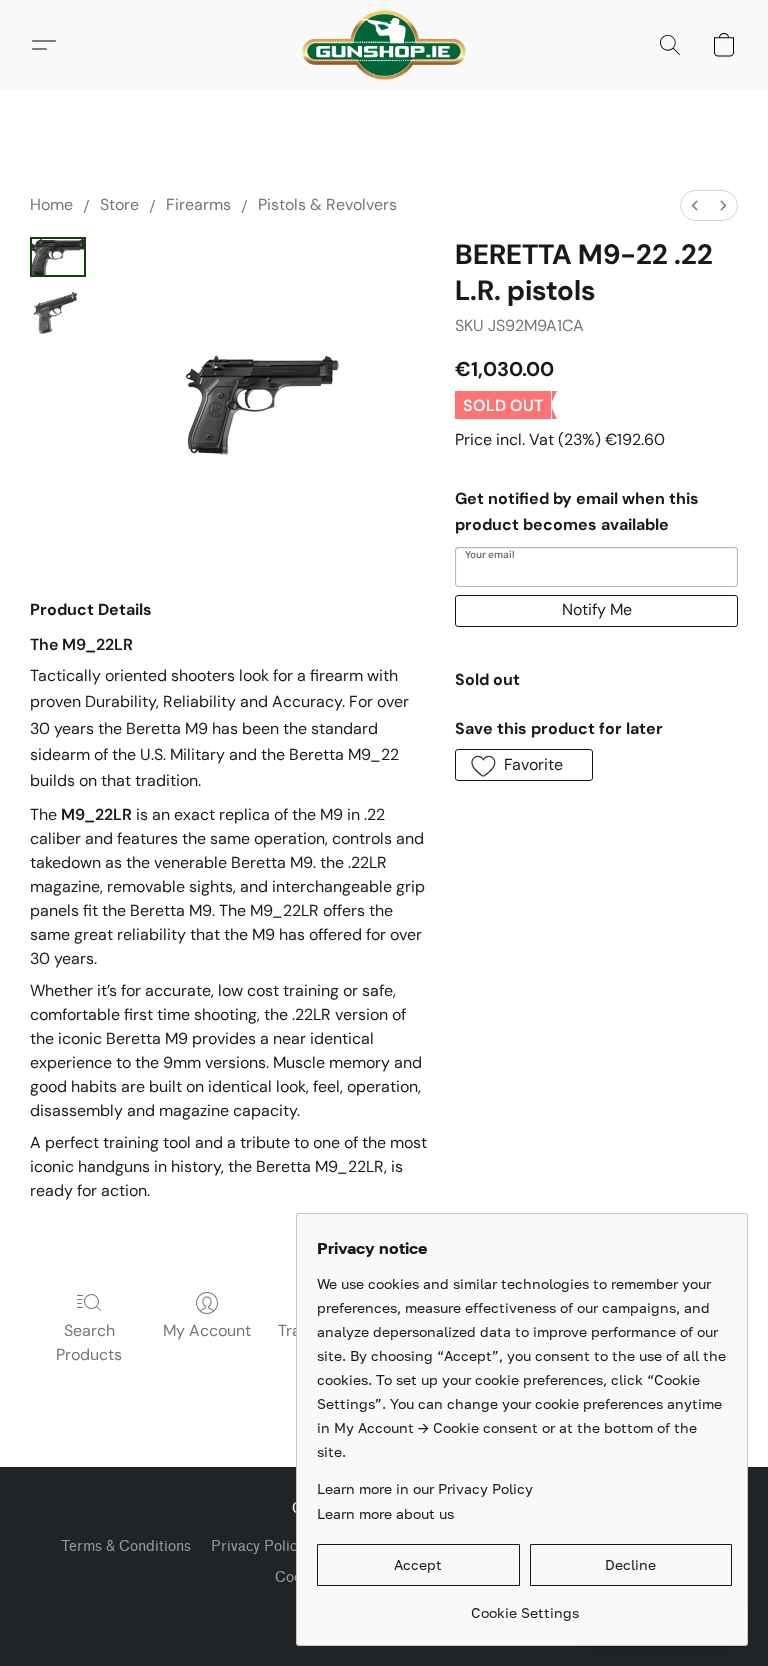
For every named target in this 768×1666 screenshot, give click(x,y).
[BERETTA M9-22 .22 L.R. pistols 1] (58, 313)
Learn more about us (385, 1513)
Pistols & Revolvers (327, 204)
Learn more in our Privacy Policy (425, 1488)
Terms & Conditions (126, 1546)
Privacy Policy (257, 1546)
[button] (383, 45)
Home (51, 204)
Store (119, 204)
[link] (524, 1605)
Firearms (198, 204)
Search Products (89, 1342)
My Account (207, 1330)
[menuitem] (695, 205)
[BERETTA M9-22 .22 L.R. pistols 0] (58, 257)
